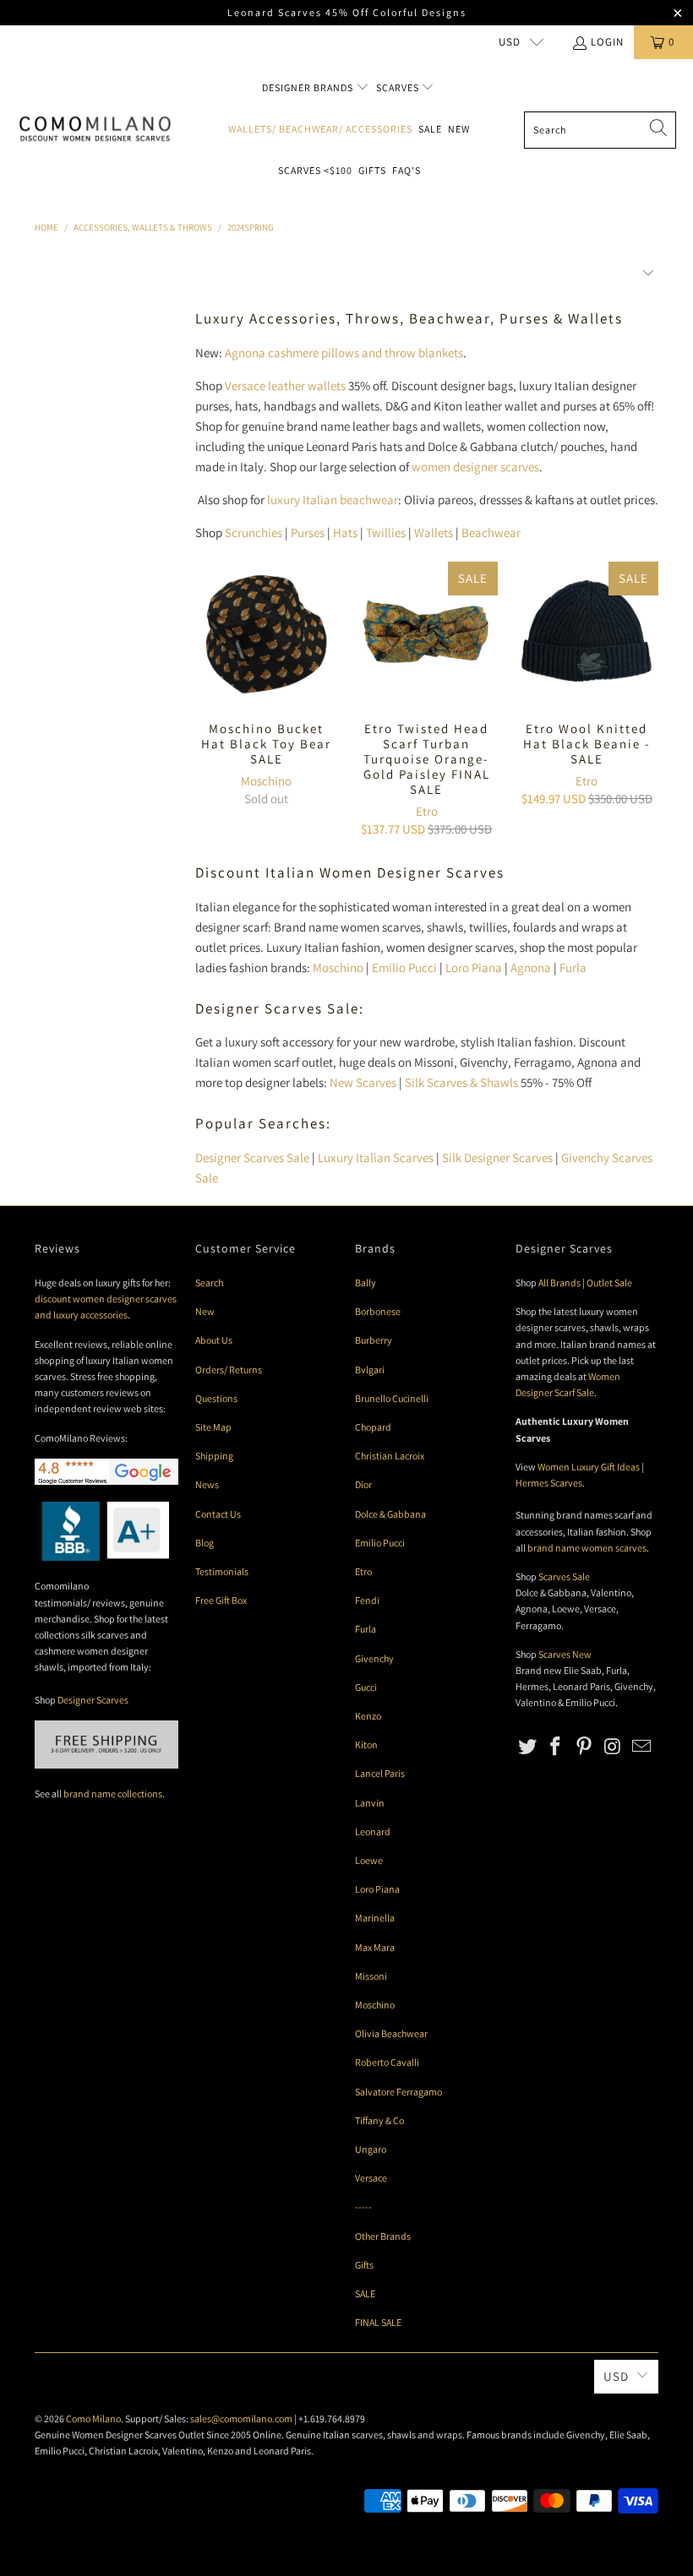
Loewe (369, 1860)
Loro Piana (474, 967)
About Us (214, 1340)
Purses (308, 533)
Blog (205, 1543)
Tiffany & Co (379, 2120)
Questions (216, 1398)
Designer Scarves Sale (252, 1158)
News (207, 1484)
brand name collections (113, 1793)
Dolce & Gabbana (390, 1514)
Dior (363, 1484)
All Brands (559, 1283)
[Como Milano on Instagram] (614, 1747)
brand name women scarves (587, 1548)
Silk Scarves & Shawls (461, 1082)
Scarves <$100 (315, 170)
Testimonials (222, 1571)
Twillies (386, 533)
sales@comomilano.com (241, 2418)
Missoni (371, 1976)
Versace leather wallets (285, 386)
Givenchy (374, 1658)
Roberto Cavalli (387, 2062)
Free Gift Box (221, 1600)
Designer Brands (309, 87)
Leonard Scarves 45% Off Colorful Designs (347, 12)
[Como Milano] (95, 129)
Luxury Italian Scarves (376, 1158)
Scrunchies (254, 533)
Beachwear (491, 533)
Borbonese (378, 1311)
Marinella (375, 1918)
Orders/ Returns (229, 1370)
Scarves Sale (564, 1576)
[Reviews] (102, 1557)
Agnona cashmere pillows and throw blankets (344, 353)
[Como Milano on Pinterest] (585, 1747)
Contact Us (218, 1514)
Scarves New (565, 1654)
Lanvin (370, 1803)
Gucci (366, 1687)
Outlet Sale (609, 1283)
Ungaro (371, 2149)
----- (363, 2206)
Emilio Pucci (404, 967)
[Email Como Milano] (641, 1747)
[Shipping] (106, 1765)
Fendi (367, 1600)
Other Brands (383, 2236)
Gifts (372, 170)
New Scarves (363, 1082)
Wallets (434, 533)
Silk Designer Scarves (497, 1158)
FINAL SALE (378, 2322)
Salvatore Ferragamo (398, 2092)
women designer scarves (475, 467)
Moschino (266, 781)
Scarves (399, 87)
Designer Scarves (93, 1700)
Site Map (213, 1427)
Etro (427, 811)
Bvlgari (370, 1370)
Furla (573, 967)
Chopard (373, 1427)
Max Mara (375, 1947)
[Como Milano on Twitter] (528, 1747)
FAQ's (407, 170)
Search (209, 1283)
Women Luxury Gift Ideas (589, 1467)
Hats (345, 533)
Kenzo (368, 1716)
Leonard (373, 1831)
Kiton (366, 1745)
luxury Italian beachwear (333, 500)
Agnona (531, 967)
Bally (366, 1283)
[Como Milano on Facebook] (556, 1747)
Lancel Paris (380, 1773)
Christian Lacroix (390, 1456)
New (459, 129)
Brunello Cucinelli (392, 1398)
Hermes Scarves (549, 1483)
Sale (430, 129)
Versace (371, 2178)
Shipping (214, 1456)
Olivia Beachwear (391, 2033)
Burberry (374, 1340)
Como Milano (93, 2418)
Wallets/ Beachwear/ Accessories (320, 129)
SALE (365, 2293)
